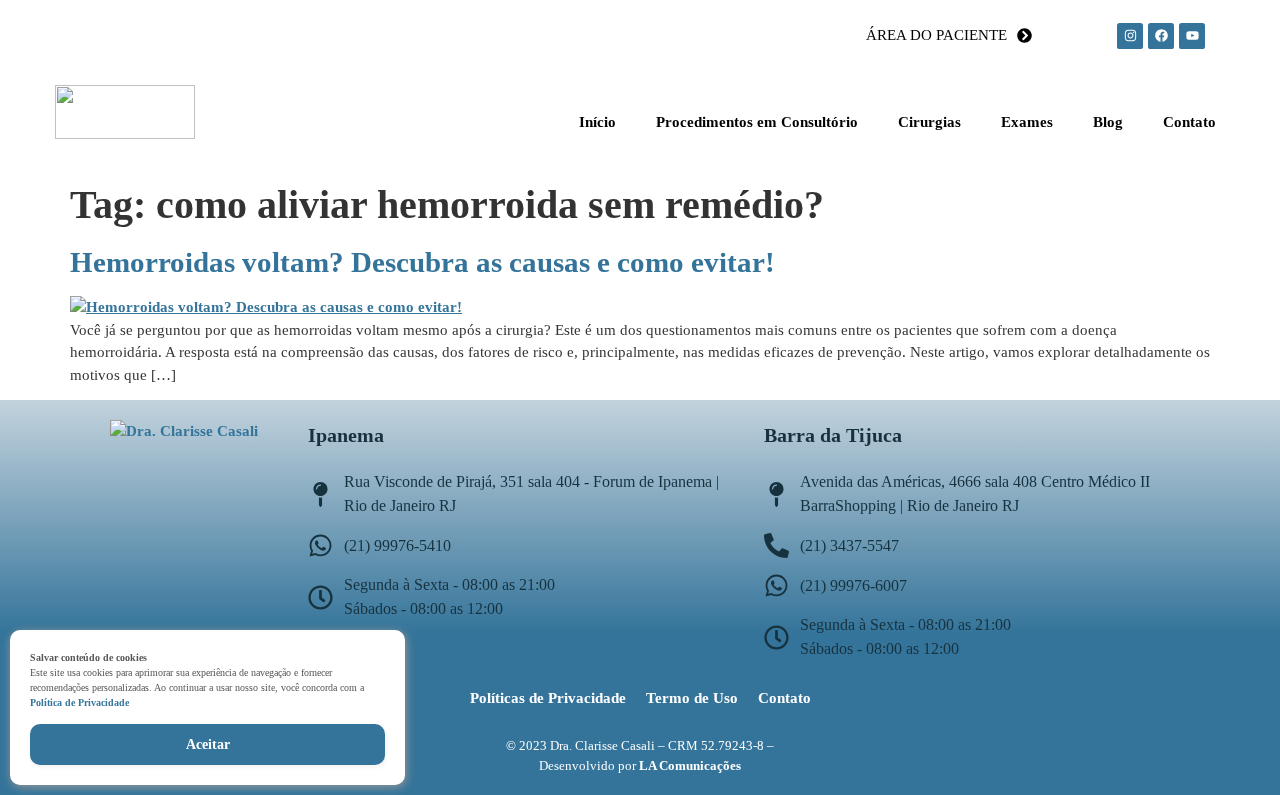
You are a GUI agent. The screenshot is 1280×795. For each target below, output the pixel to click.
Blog (1108, 122)
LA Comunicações (690, 765)
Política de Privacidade (79, 702)
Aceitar (208, 744)
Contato (1189, 122)
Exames (1027, 122)
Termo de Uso (692, 698)
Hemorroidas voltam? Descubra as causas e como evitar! (422, 262)
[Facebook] (1161, 36)
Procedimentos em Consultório (757, 122)
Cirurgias (929, 122)
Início (597, 122)
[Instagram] (1130, 36)
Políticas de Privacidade (548, 698)
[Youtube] (1192, 36)
